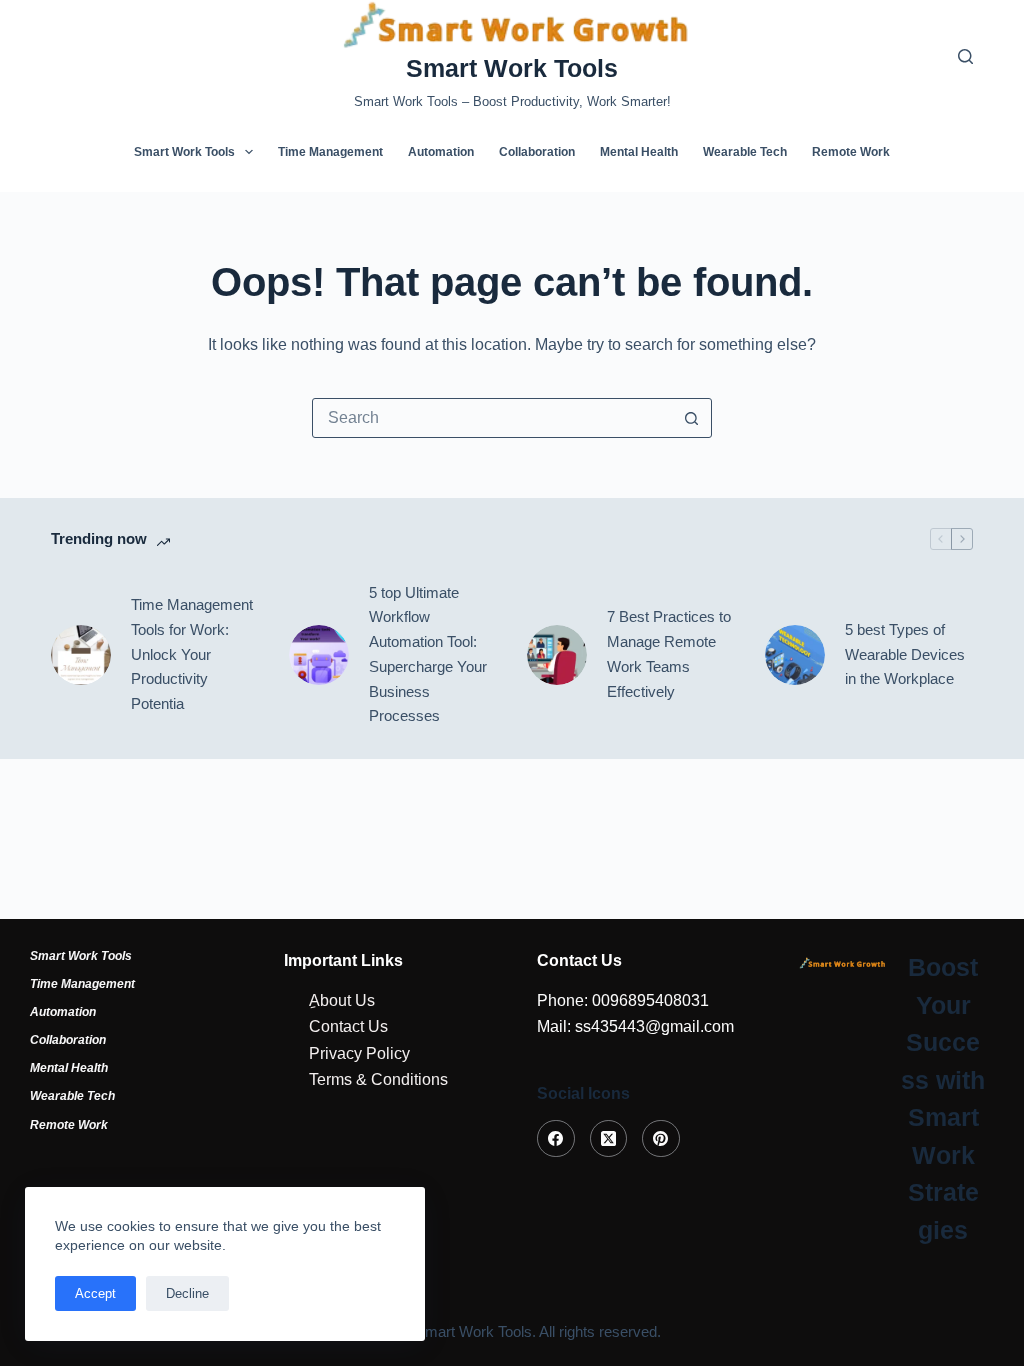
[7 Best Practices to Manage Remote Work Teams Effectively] (557, 655)
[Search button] (691, 418)
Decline (187, 1293)
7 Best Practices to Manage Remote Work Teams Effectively (669, 653)
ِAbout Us (342, 1000)
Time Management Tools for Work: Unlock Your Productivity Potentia (192, 654)
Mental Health (639, 152)
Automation (441, 152)
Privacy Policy (359, 1053)
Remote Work (851, 152)
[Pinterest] (661, 1139)
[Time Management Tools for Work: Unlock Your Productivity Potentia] (81, 655)
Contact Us (348, 1026)
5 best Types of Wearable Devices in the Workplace (905, 654)
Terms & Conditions (378, 1079)
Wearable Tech (745, 152)
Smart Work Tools (512, 68)
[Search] (965, 56)
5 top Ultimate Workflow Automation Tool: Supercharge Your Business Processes (428, 654)
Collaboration (537, 152)
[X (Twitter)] (609, 1139)
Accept (95, 1293)
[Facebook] (556, 1139)
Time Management (330, 152)
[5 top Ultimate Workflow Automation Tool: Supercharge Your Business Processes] (319, 655)
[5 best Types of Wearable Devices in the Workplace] (795, 655)
